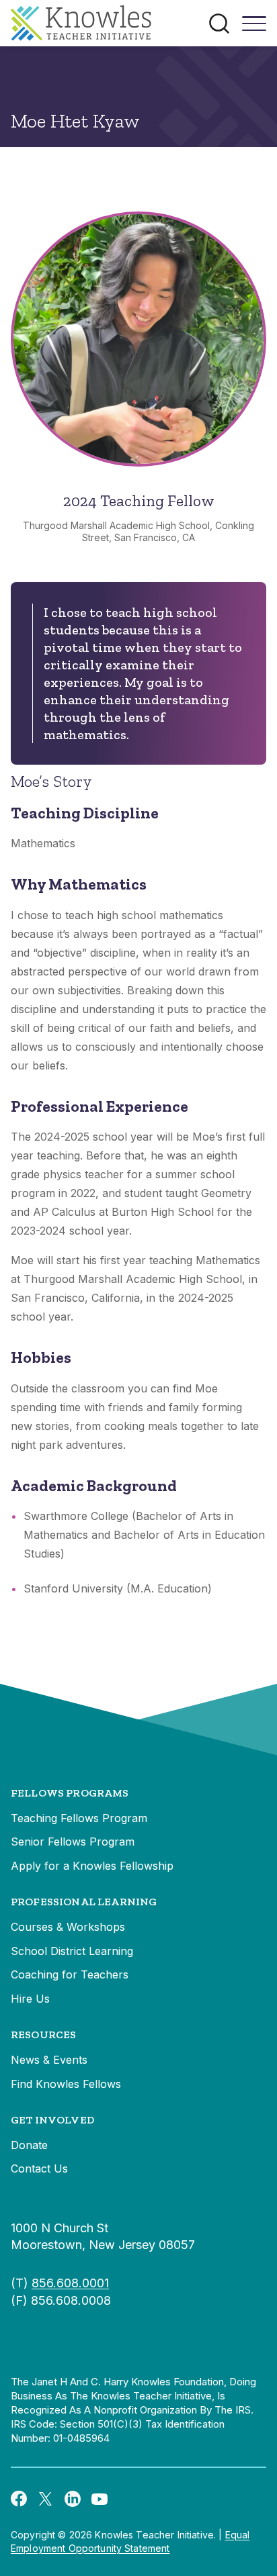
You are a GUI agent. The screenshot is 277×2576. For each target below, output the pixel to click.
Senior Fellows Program (73, 1842)
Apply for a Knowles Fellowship (92, 1866)
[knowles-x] (46, 2498)
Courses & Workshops (68, 1927)
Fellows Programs (70, 1793)
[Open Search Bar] (219, 23)
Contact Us (39, 2168)
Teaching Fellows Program (79, 1818)
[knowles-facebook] (19, 2498)
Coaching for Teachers (70, 1974)
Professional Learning (84, 1902)
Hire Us (30, 1999)
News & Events (49, 2060)
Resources (43, 2035)
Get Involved (52, 2120)
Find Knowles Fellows (66, 2084)
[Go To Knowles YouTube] (100, 2498)
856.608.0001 (70, 2283)
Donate (29, 2145)
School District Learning (72, 1951)
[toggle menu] (254, 28)
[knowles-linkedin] (73, 2498)
